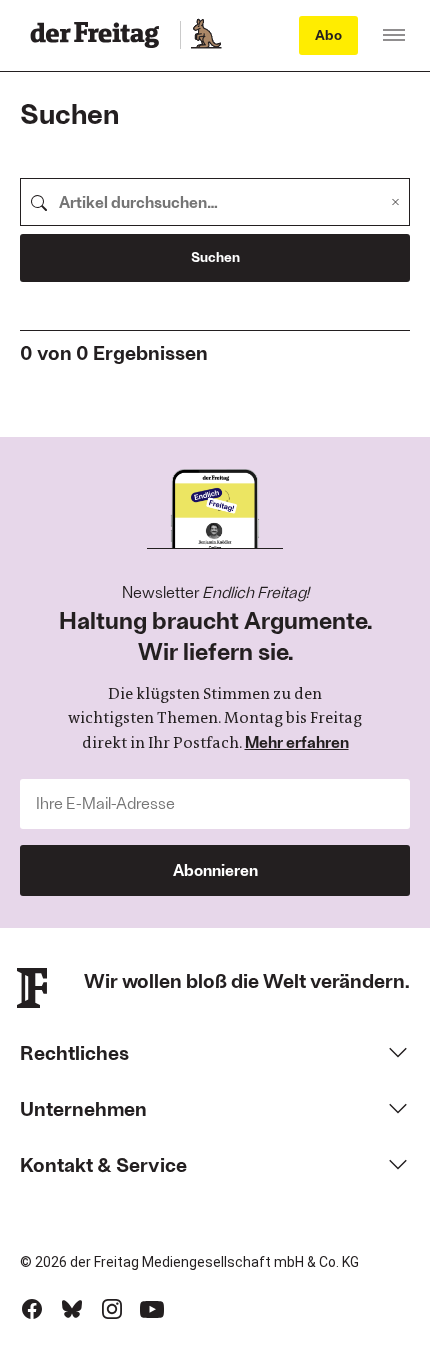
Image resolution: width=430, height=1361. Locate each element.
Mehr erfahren (297, 741)
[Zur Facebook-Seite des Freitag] (32, 1309)
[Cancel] (395, 202)
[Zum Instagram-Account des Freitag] (112, 1309)
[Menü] (394, 35)
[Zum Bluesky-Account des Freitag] (72, 1309)
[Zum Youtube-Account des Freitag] (152, 1309)
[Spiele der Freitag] (205, 35)
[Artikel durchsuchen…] (39, 202)
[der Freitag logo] (100, 35)
